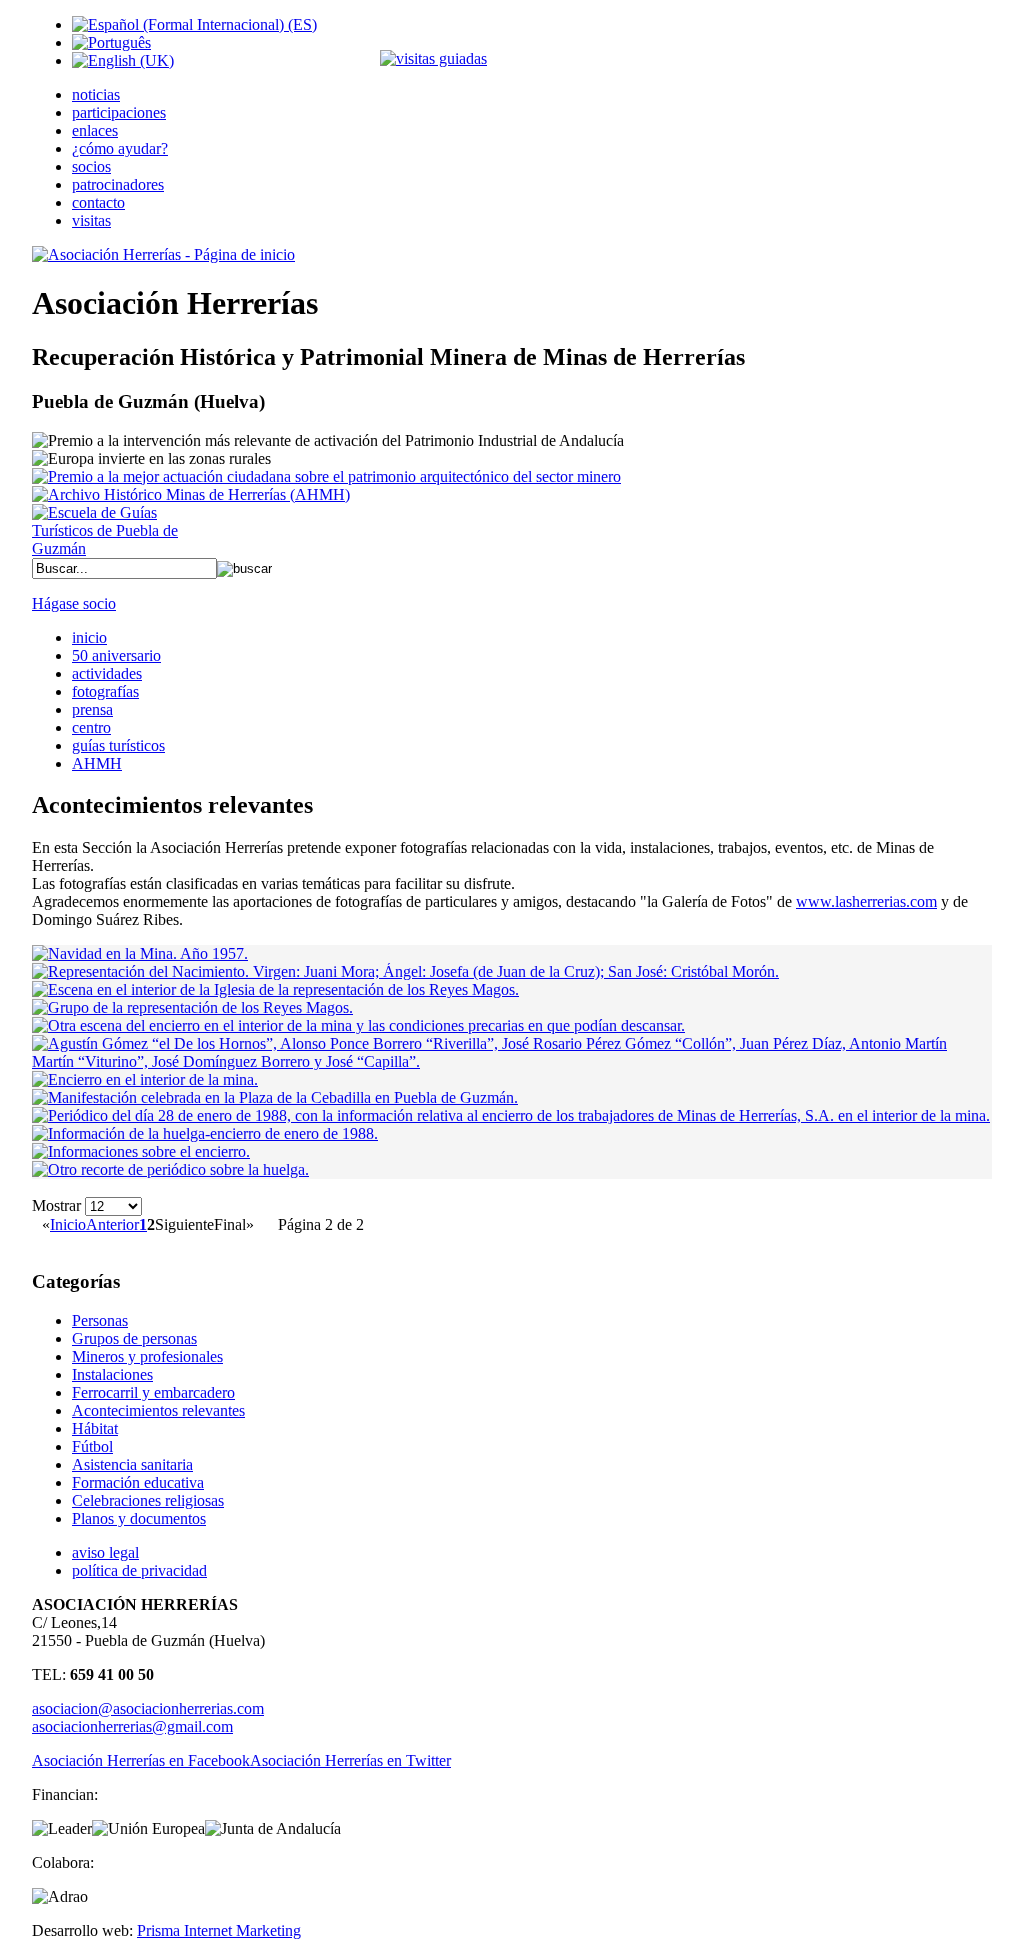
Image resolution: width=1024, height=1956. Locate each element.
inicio (89, 637)
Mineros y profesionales (147, 1356)
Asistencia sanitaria (132, 1464)
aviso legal (105, 1552)
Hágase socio (74, 603)
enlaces (95, 130)
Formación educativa (138, 1482)
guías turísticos (118, 745)
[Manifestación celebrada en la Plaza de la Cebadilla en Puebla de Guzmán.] (275, 1097)
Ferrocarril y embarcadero (153, 1392)
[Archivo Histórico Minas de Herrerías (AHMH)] (191, 494)
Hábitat (95, 1428)
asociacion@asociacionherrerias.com (148, 1708)
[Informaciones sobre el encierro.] (141, 1151)
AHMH (97, 763)
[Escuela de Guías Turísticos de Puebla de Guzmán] (112, 548)
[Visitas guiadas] (433, 58)
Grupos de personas (134, 1338)
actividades (107, 673)
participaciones (119, 112)
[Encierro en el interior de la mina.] (145, 1079)
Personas (100, 1320)
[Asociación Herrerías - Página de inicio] (163, 254)
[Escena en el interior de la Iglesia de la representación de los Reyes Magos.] (275, 989)
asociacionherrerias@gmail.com (132, 1726)
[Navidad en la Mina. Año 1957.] (140, 953)
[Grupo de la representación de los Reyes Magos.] (192, 1007)
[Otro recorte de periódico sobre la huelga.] (170, 1169)
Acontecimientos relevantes (158, 1410)
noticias (96, 94)
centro (91, 727)
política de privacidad (139, 1570)
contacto (98, 202)
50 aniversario (116, 655)
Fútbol (92, 1446)
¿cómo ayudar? (120, 148)
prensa (92, 709)
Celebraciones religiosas (148, 1500)
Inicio (68, 1224)
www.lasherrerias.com (866, 901)
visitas (91, 220)
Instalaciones (112, 1374)
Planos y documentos (139, 1518)
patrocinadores (118, 184)
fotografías (105, 691)
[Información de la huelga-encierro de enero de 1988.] (205, 1133)
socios (91, 166)
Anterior (112, 1224)
